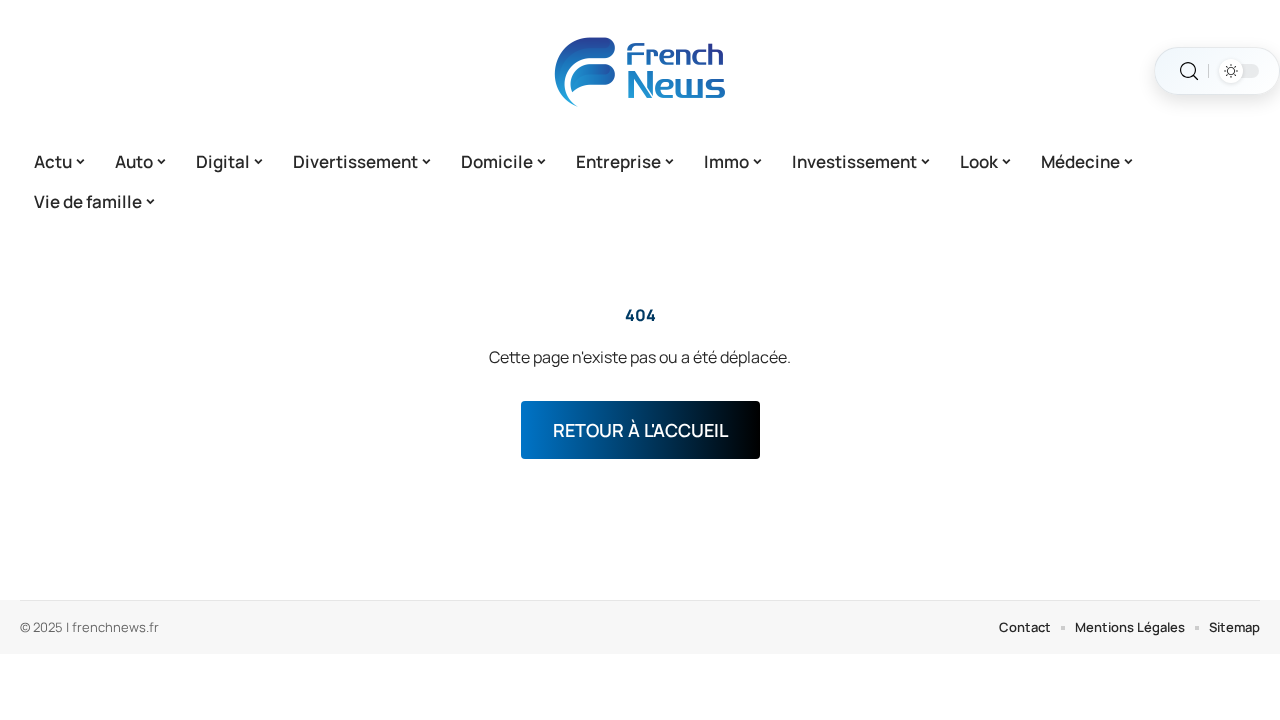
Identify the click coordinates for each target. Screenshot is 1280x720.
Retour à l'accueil (640, 430)
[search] (1189, 71)
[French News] (640, 71)
